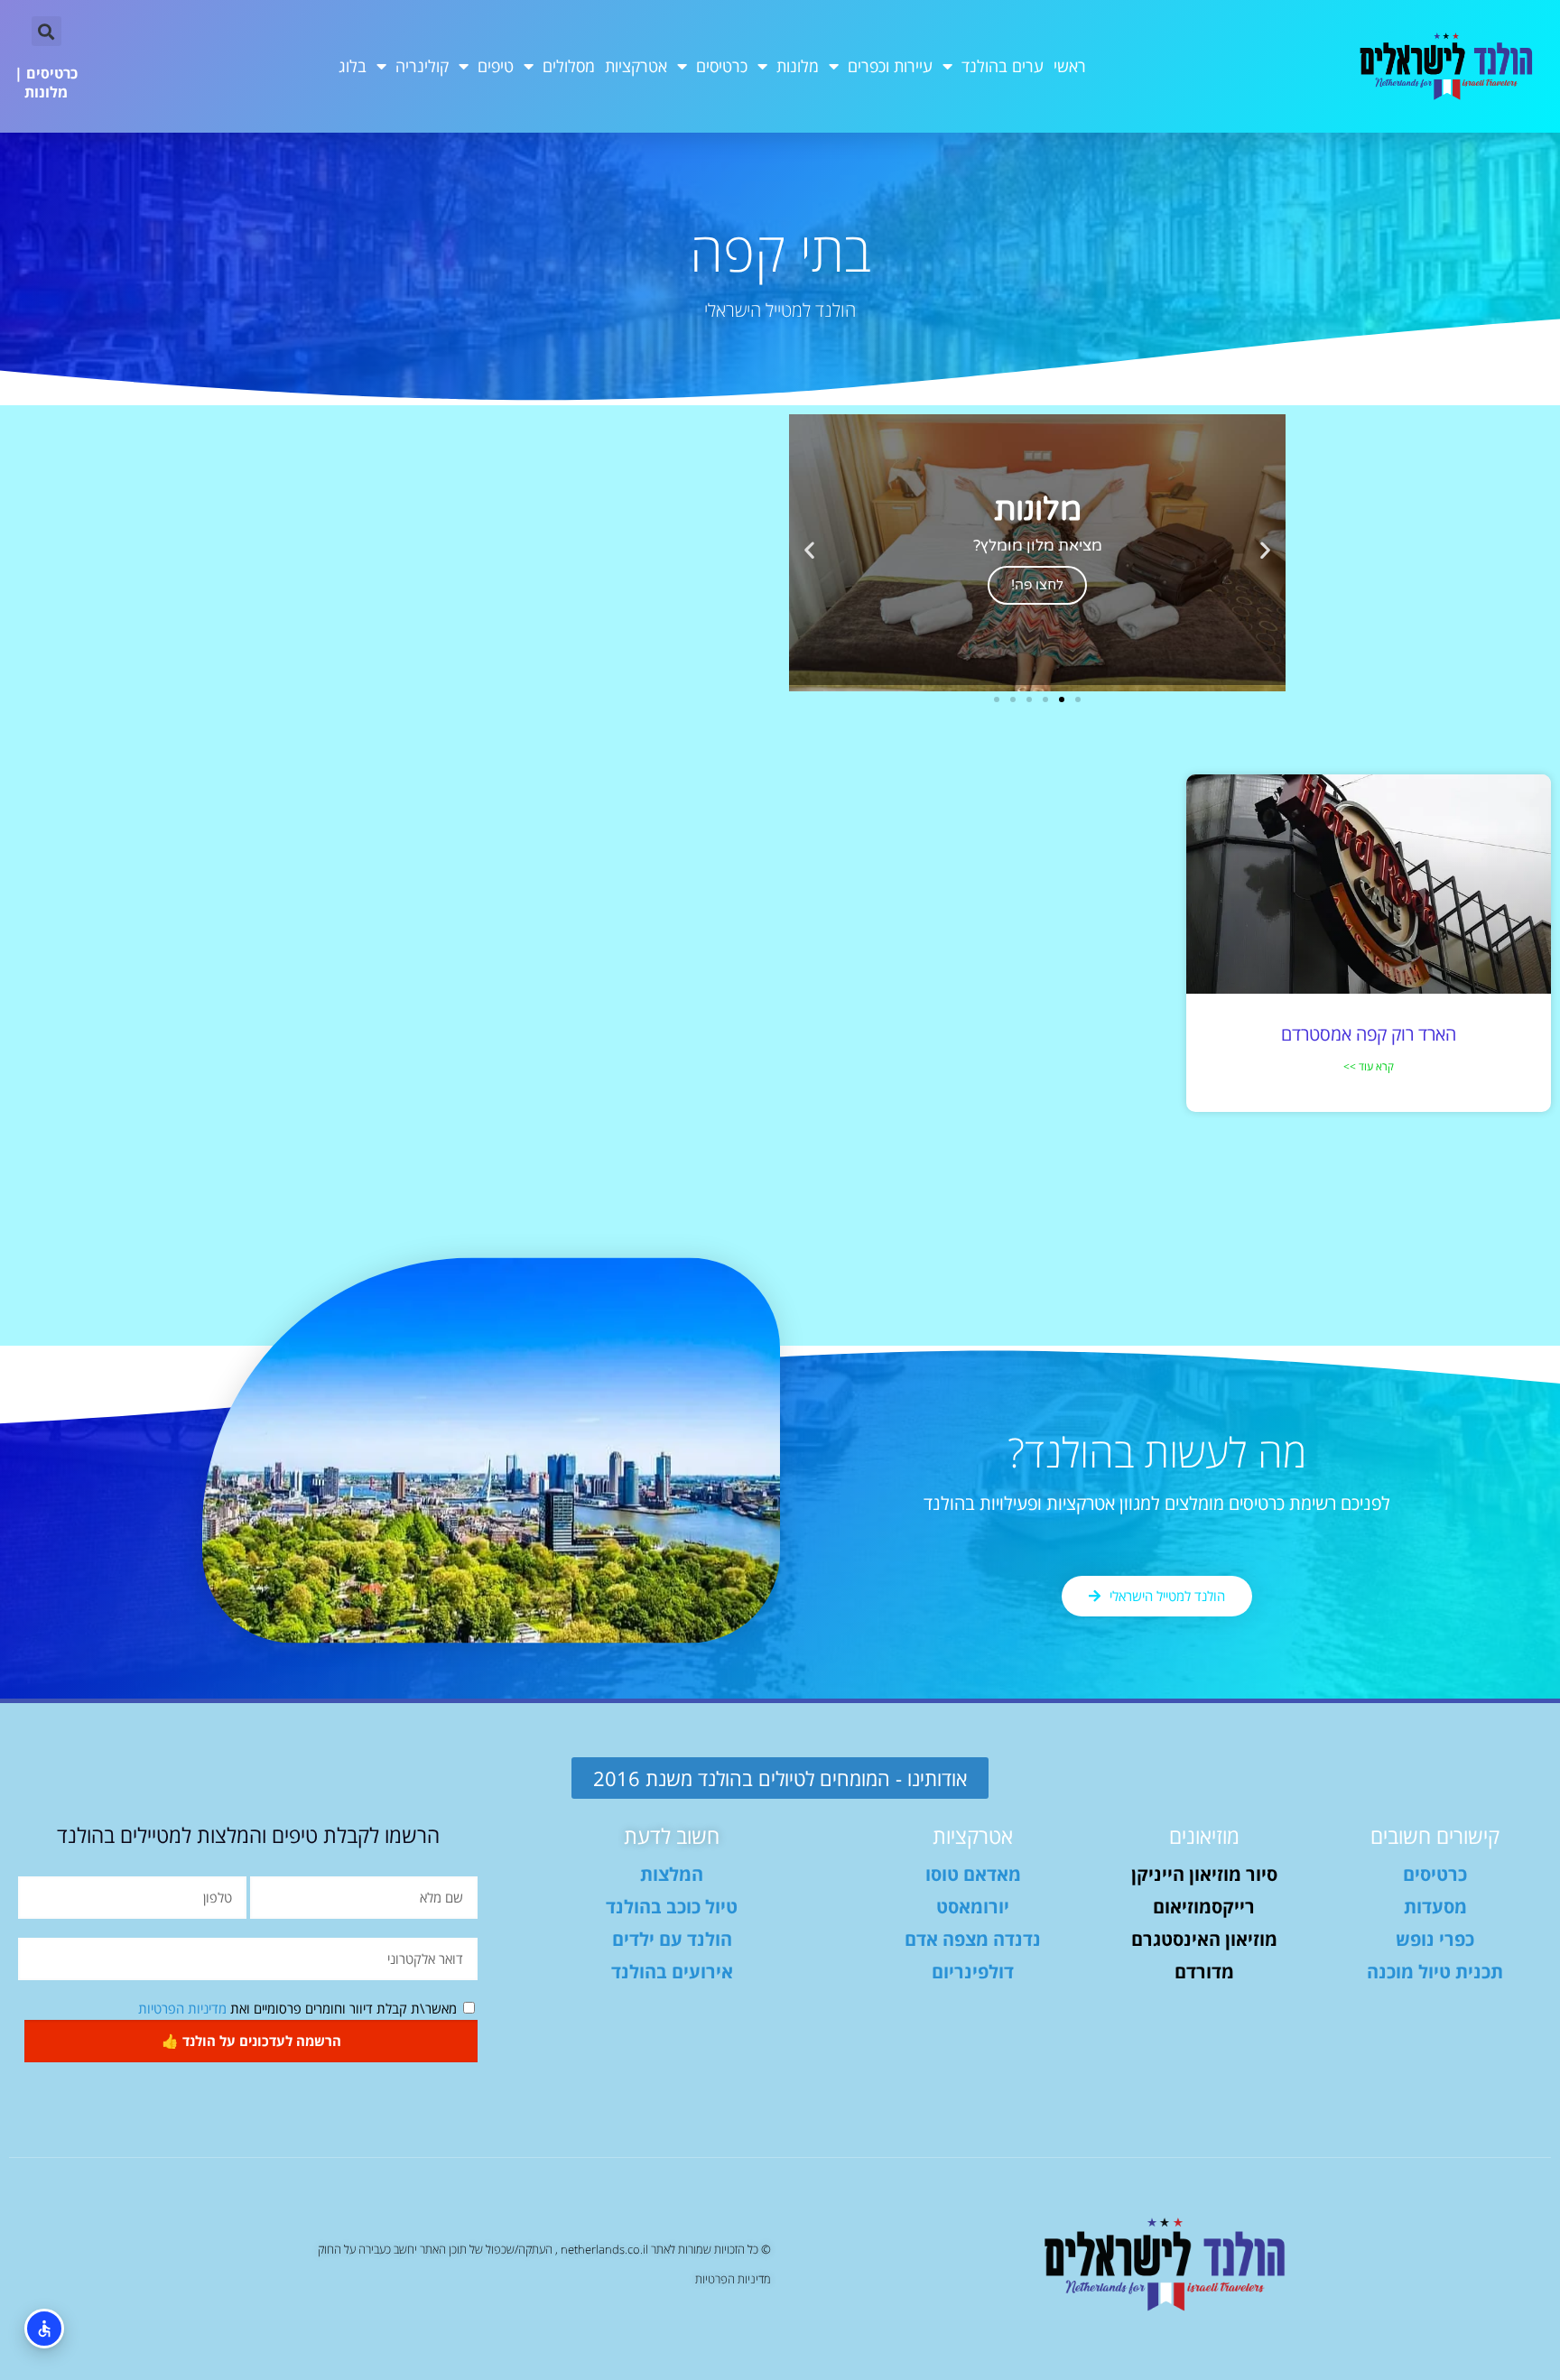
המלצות (672, 1874)
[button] (46, 31)
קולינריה (422, 66)
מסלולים (569, 66)
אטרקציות (636, 66)
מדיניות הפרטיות (182, 2008)
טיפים (496, 66)
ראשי (1070, 66)
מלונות (798, 66)
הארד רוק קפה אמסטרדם (1369, 1034)
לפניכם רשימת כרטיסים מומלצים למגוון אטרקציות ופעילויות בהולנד (1157, 1503)
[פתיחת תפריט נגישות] (44, 2329)
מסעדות (1435, 1907)
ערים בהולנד (1003, 66)
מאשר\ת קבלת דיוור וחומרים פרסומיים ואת (297, 2008)
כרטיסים (722, 66)
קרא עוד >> (1369, 1066)
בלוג (353, 66)
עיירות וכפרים (890, 66)
